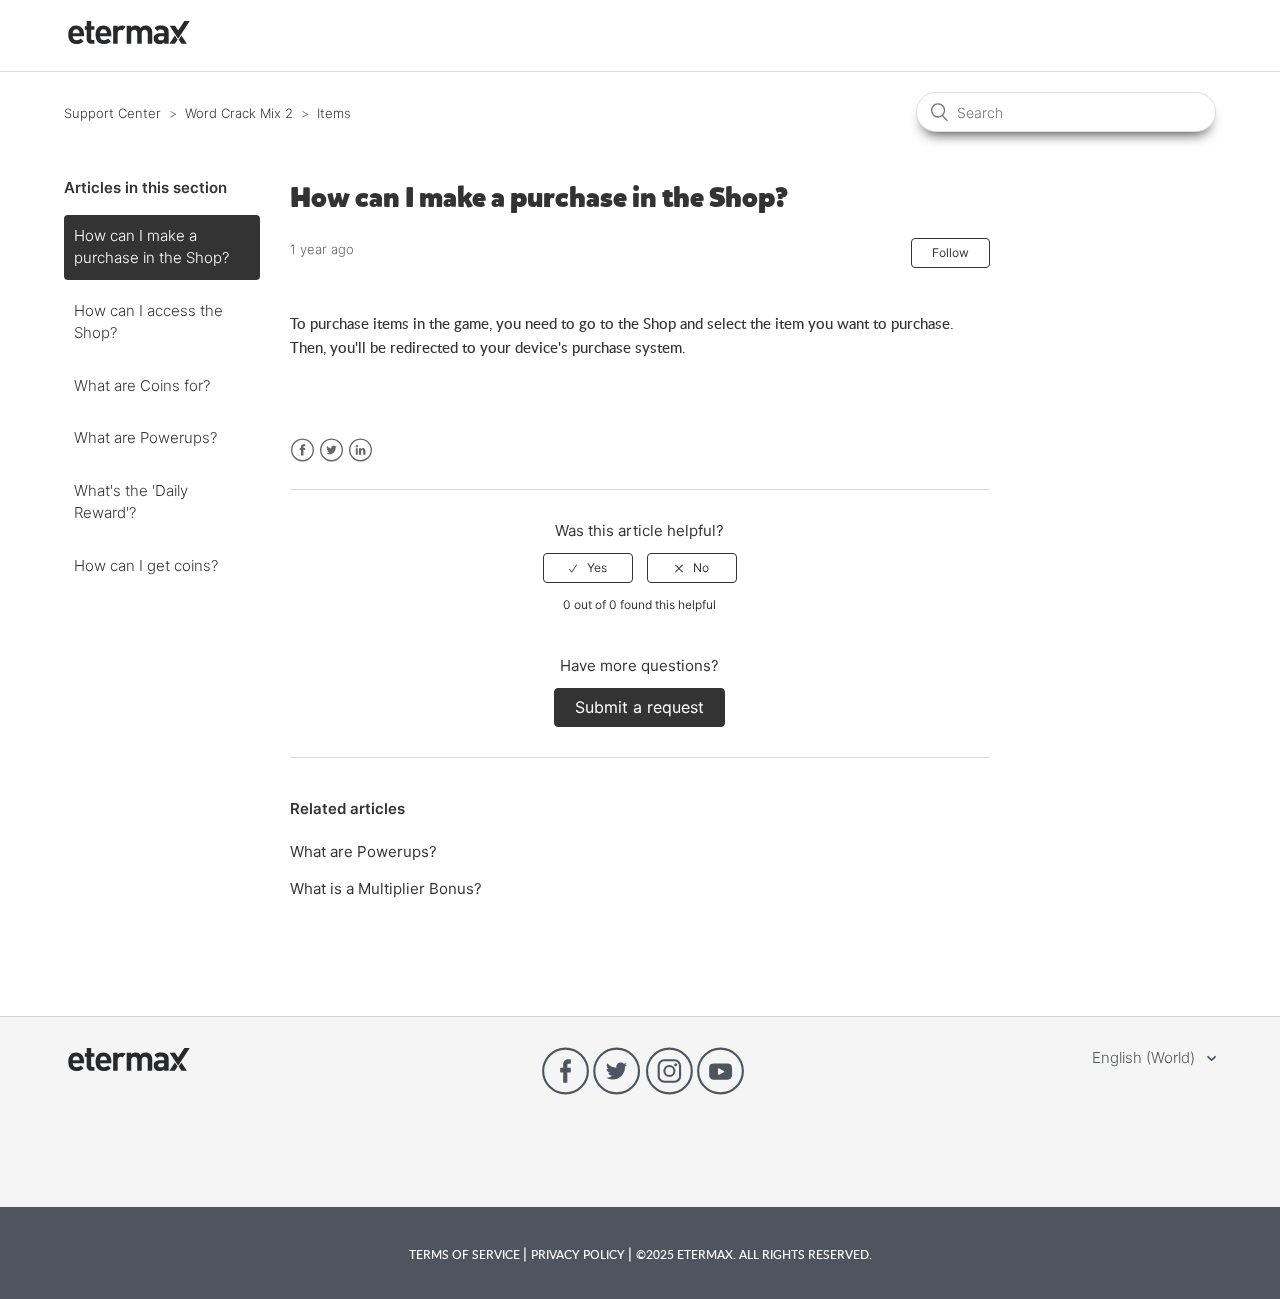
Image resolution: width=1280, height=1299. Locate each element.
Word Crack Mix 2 (239, 113)
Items (334, 113)
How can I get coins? (146, 565)
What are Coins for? (142, 385)
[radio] (588, 568)
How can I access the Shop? (148, 322)
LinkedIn (360, 450)
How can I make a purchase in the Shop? (151, 247)
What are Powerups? (145, 437)
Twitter (331, 450)
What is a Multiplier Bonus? (386, 888)
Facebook (302, 450)
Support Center (112, 113)
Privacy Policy (579, 1254)
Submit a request (639, 707)
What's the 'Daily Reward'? (131, 502)
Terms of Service (466, 1254)
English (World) (1145, 1057)
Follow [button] (950, 252)
